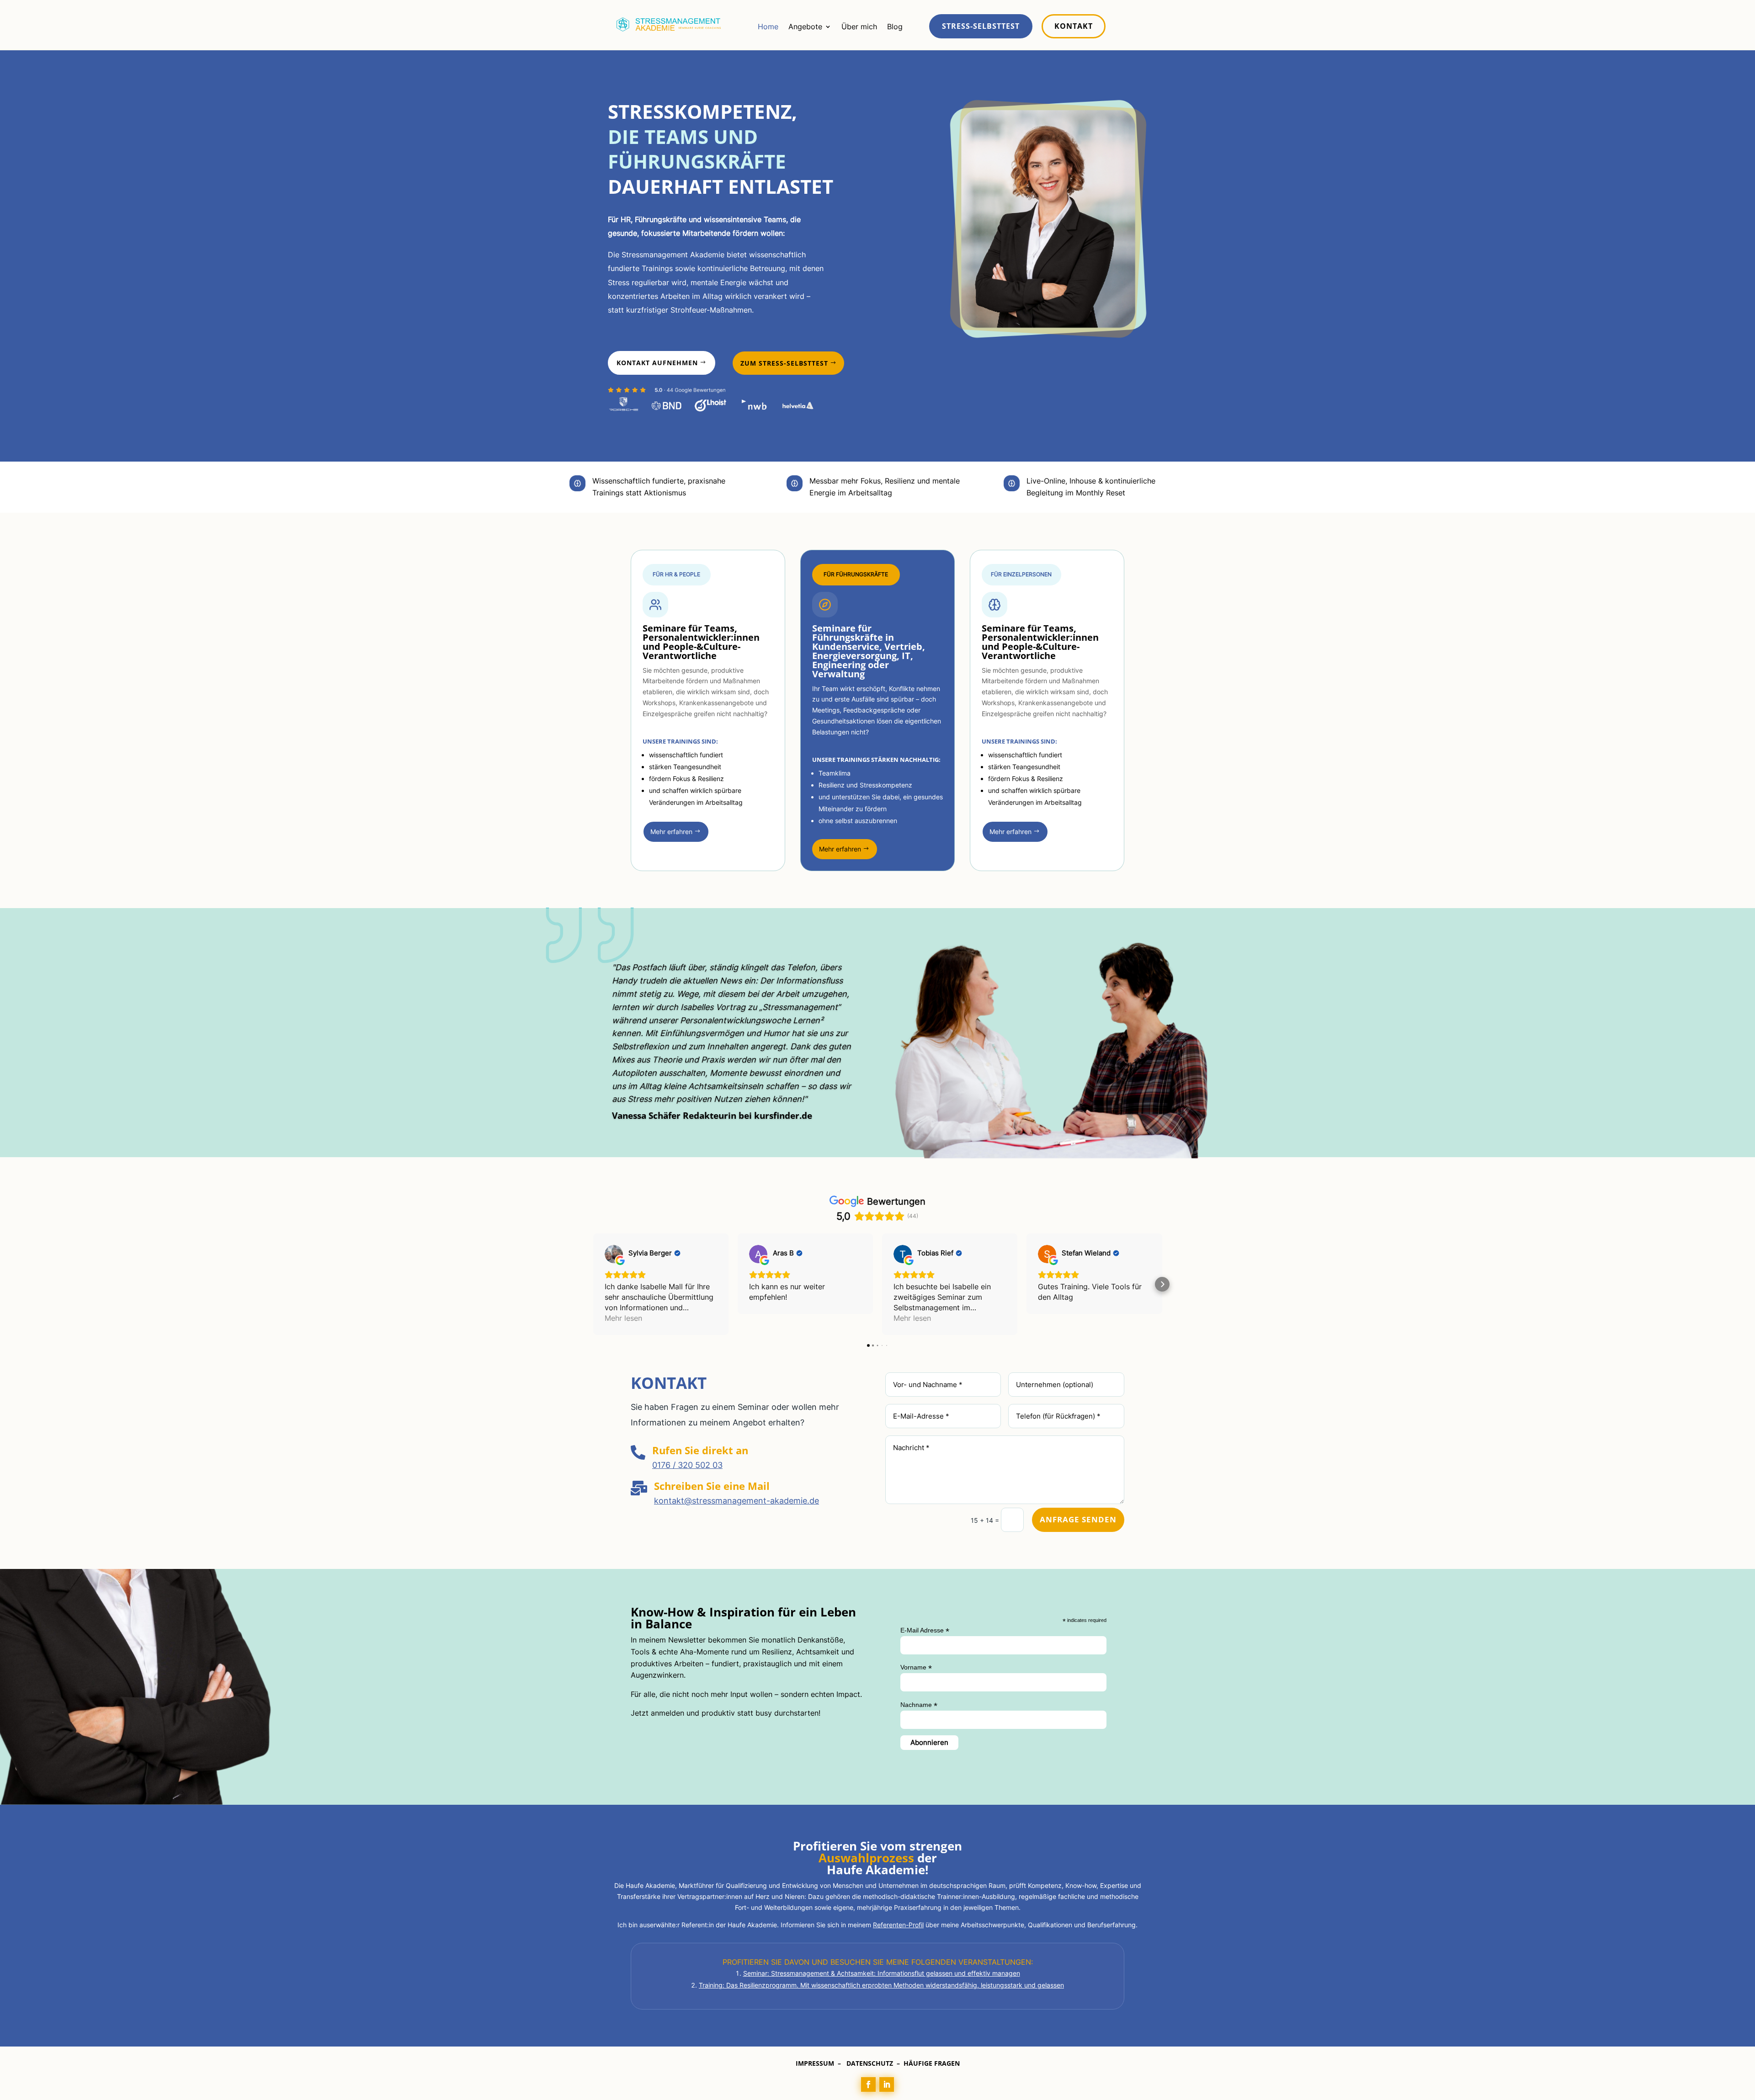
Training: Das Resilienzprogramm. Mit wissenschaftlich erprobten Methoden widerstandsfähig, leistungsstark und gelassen (881, 1985)
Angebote (805, 27)
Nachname (919, 1705)
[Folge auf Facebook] (868, 2084)
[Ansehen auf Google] (614, 1254)
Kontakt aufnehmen (657, 363)
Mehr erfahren (671, 832)
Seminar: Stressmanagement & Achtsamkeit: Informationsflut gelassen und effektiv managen (882, 1973)
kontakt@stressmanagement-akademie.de (737, 1501)
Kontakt (1074, 26)
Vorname (916, 1667)
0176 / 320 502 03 (687, 1465)
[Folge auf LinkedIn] (887, 2084)
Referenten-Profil (898, 1925)
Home (768, 27)
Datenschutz (870, 2063)
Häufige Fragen (932, 2063)
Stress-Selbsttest (981, 26)
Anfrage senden (1078, 1519)
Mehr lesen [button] (623, 1318)
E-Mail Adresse (925, 1630)
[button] (593, 1284)
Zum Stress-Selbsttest (784, 363)
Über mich (859, 27)
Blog (895, 27)
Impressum (815, 2063)
